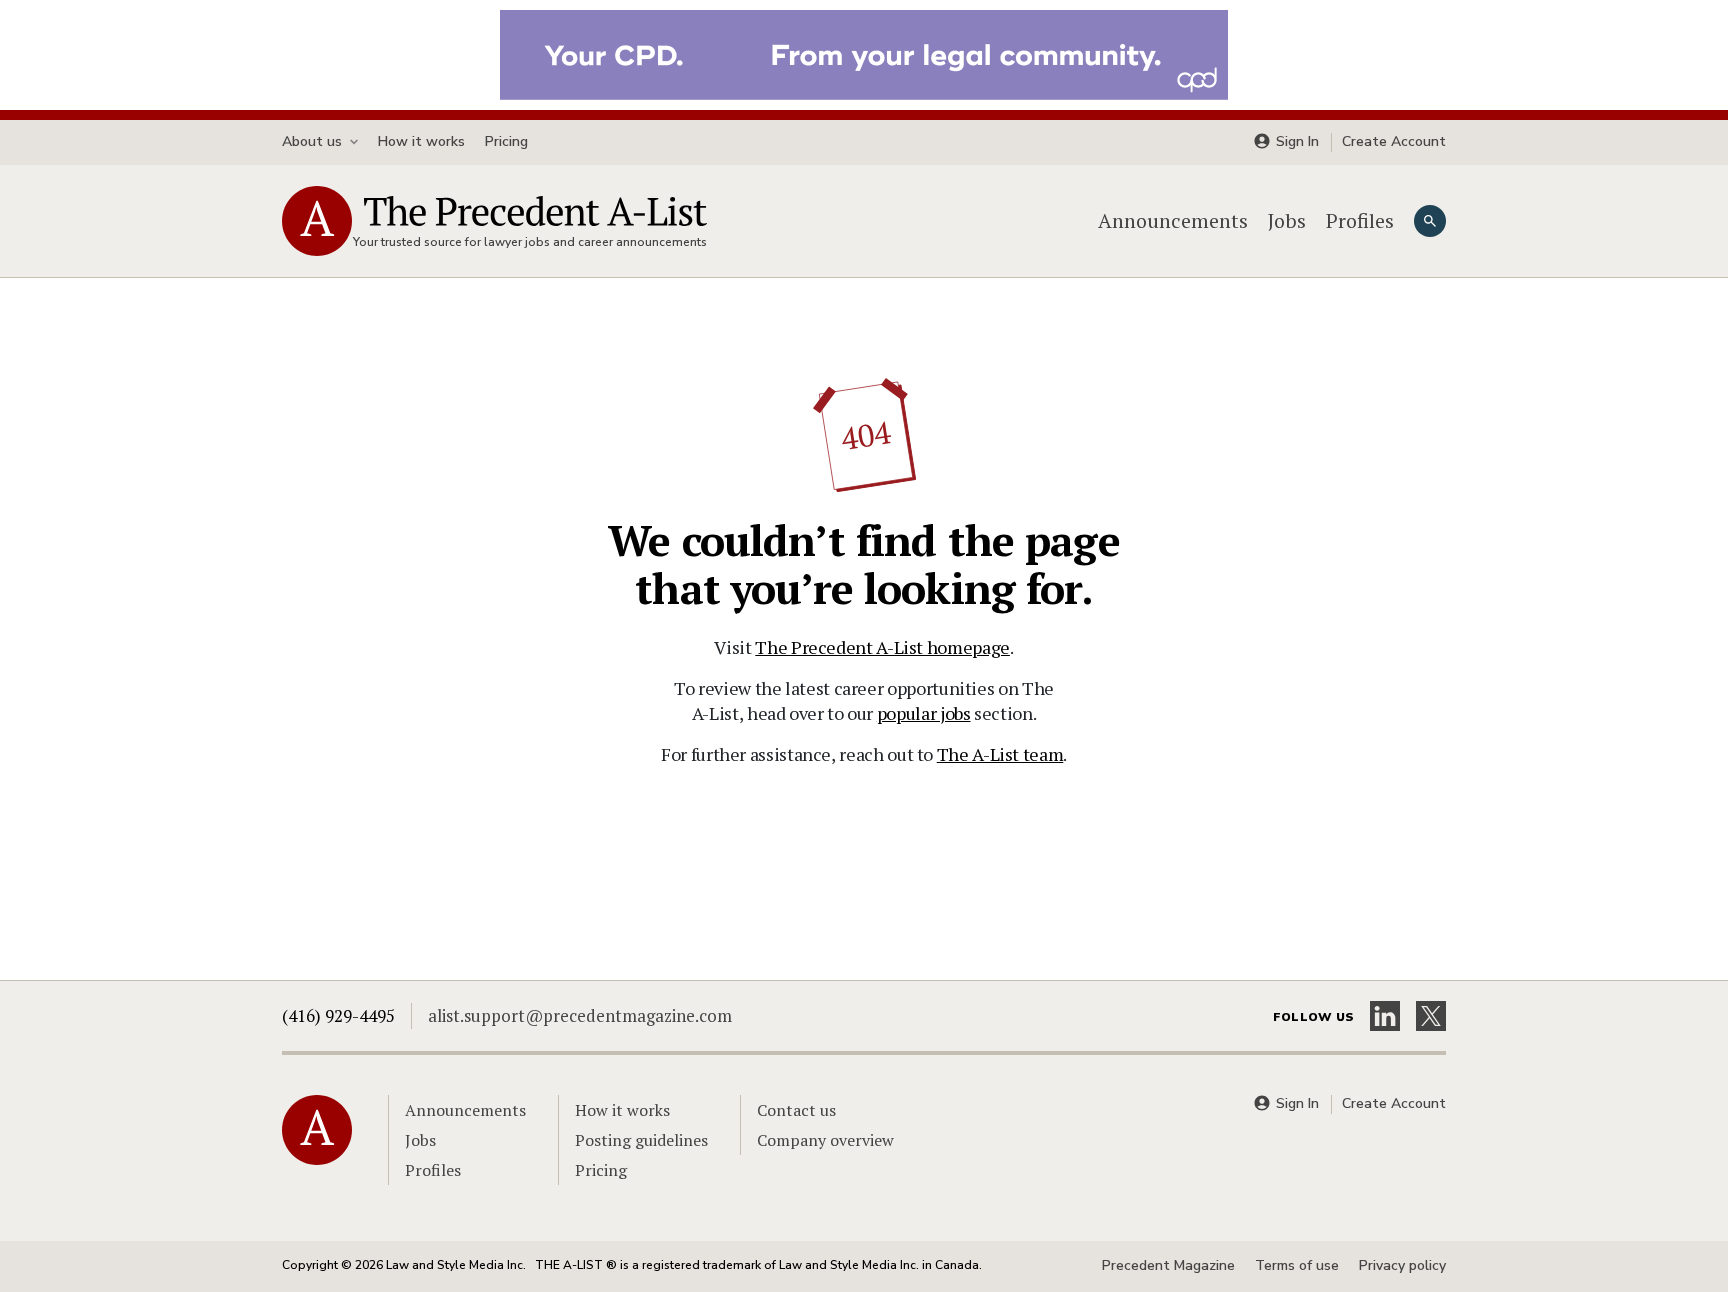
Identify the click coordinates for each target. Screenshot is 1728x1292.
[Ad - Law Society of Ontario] (864, 53)
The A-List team (1000, 754)
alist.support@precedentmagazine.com (580, 1015)
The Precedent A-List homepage (882, 647)
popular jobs (924, 713)
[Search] (1430, 221)
